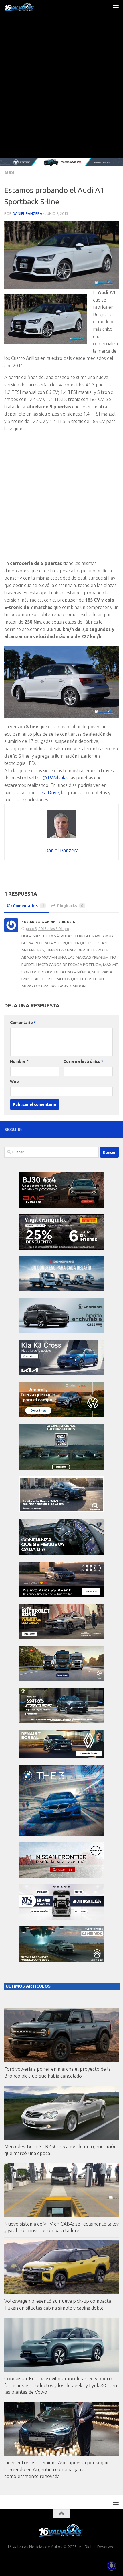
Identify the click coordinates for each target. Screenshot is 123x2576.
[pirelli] (61, 1248)
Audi (9, 173)
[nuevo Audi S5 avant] (61, 1596)
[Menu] (116, 7)
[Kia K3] (61, 1374)
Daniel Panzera (27, 213)
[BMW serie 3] (61, 1834)
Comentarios (28, 906)
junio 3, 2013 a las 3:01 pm (47, 929)
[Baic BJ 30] (61, 1206)
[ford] (61, 1469)
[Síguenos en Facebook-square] (88, 1129)
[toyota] (61, 1722)
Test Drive (48, 793)
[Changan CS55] (61, 1332)
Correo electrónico (83, 1061)
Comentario (23, 1023)
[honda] (61, 1511)
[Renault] (61, 1757)
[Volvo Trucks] (61, 1918)
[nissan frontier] (61, 1876)
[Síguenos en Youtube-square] (106, 1129)
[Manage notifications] (111, 2566)
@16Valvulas (55, 778)
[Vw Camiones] (61, 1680)
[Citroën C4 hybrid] (61, 1961)
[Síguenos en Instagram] (115, 1129)
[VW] (61, 1416)
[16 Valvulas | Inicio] (25, 7)
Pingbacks (70, 906)
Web (14, 1082)
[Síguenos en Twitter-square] (97, 1129)
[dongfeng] (61, 1290)
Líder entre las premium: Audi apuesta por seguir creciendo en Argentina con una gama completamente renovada (57, 2469)
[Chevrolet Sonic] (61, 1638)
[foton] (61, 162)
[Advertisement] (61, 94)
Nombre (19, 1061)
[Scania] (61, 1554)
